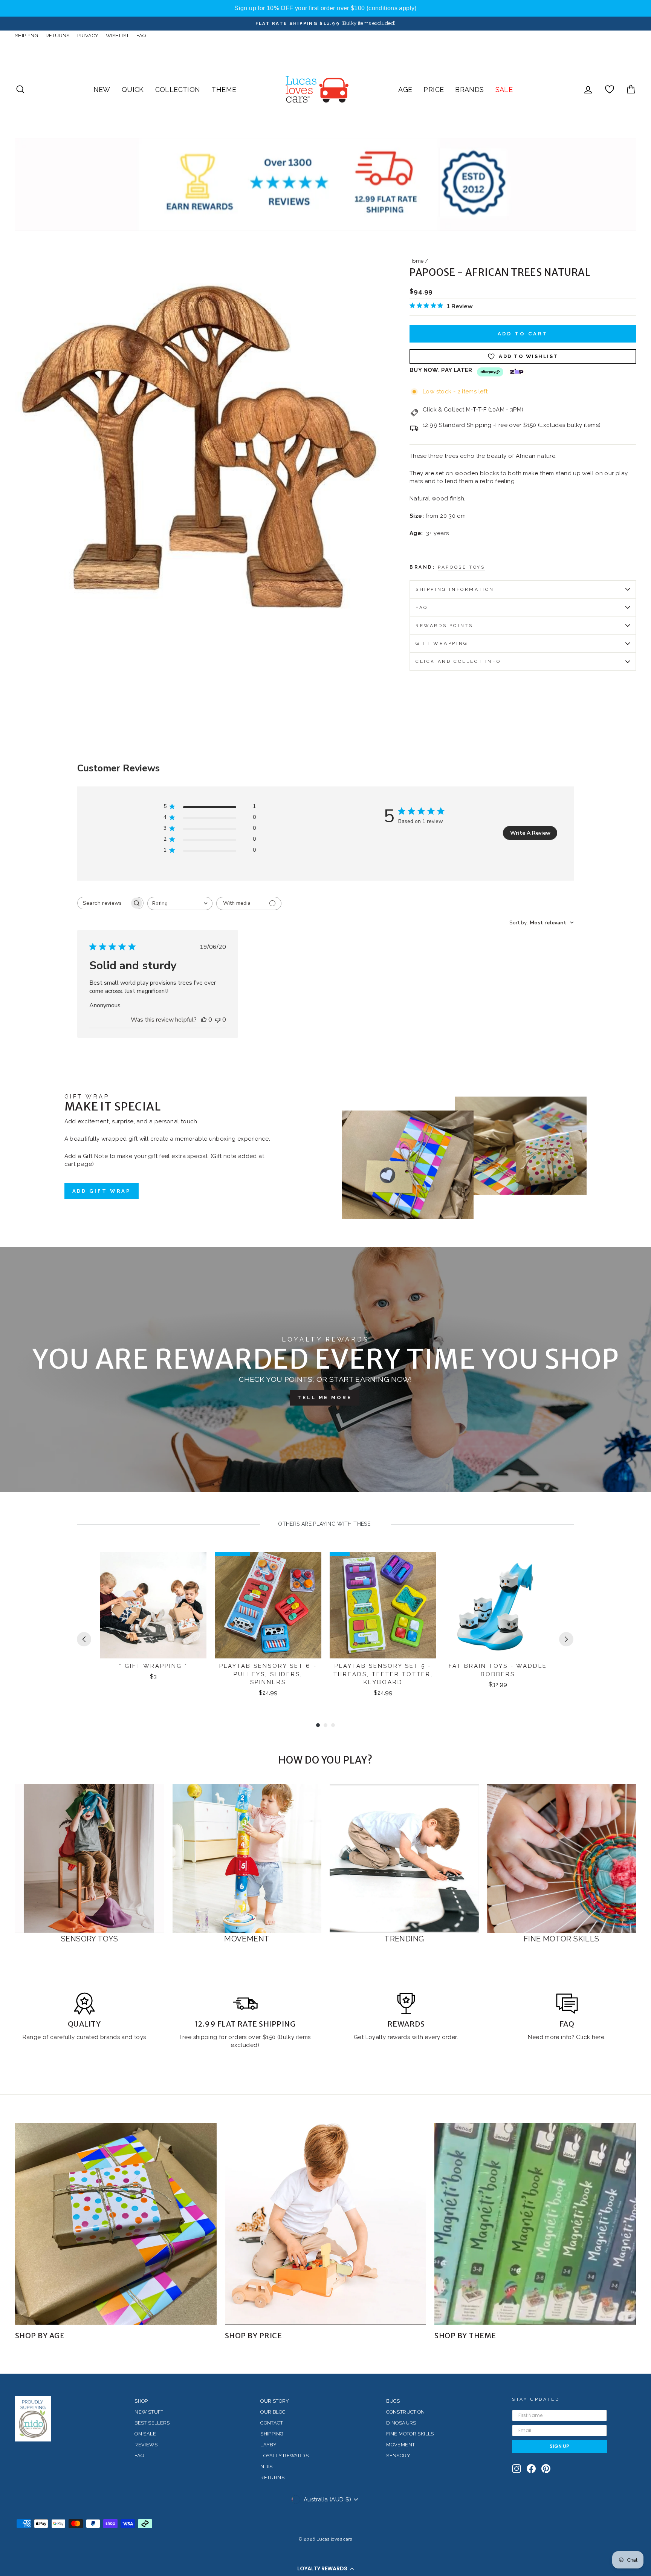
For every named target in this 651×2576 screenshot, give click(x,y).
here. (598, 2037)
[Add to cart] (196, 1564)
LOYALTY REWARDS (284, 2456)
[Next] (566, 1639)
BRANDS (469, 89)
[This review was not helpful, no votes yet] (218, 1020)
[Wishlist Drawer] (610, 89)
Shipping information (455, 589)
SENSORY (398, 2456)
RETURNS (58, 36)
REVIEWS (146, 2445)
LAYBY (268, 2445)
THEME (224, 89)
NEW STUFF (149, 2412)
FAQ (141, 36)
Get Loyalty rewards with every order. (406, 2037)
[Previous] (84, 1639)
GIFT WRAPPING (442, 643)
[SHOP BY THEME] (535, 2224)
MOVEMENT (400, 2445)
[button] (325, 2568)
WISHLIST (117, 36)
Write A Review (530, 833)
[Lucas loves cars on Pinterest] (546, 2469)
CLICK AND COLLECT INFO (458, 661)
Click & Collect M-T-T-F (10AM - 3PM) (473, 410)
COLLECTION (178, 89)
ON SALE (145, 2434)
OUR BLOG (273, 2412)
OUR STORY (275, 2401)
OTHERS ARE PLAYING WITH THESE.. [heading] (325, 1524)
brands (111, 2037)
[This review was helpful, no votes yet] (204, 1020)
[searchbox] (104, 903)
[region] (325, 8)
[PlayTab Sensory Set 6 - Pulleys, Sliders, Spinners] (268, 1605)
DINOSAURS (401, 2423)
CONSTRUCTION (406, 2412)
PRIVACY (88, 36)
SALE (504, 89)
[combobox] (180, 903)
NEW (102, 89)
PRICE (434, 89)
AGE (405, 89)
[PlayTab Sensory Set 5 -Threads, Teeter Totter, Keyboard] (383, 1605)
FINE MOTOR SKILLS (410, 2434)
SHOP (141, 2401)
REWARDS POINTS (444, 626)
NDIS (267, 2467)
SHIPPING (27, 36)
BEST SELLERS (152, 2423)
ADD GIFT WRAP (102, 1191)
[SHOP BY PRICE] (326, 2224)
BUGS (393, 2401)
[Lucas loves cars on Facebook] (531, 2469)
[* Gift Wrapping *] (153, 1605)
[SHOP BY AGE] (116, 2224)
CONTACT (272, 2423)
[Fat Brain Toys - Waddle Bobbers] (498, 1605)
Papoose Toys (461, 567)
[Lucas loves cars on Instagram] (517, 2469)
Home (417, 261)
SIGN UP (559, 2446)
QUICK (133, 89)
